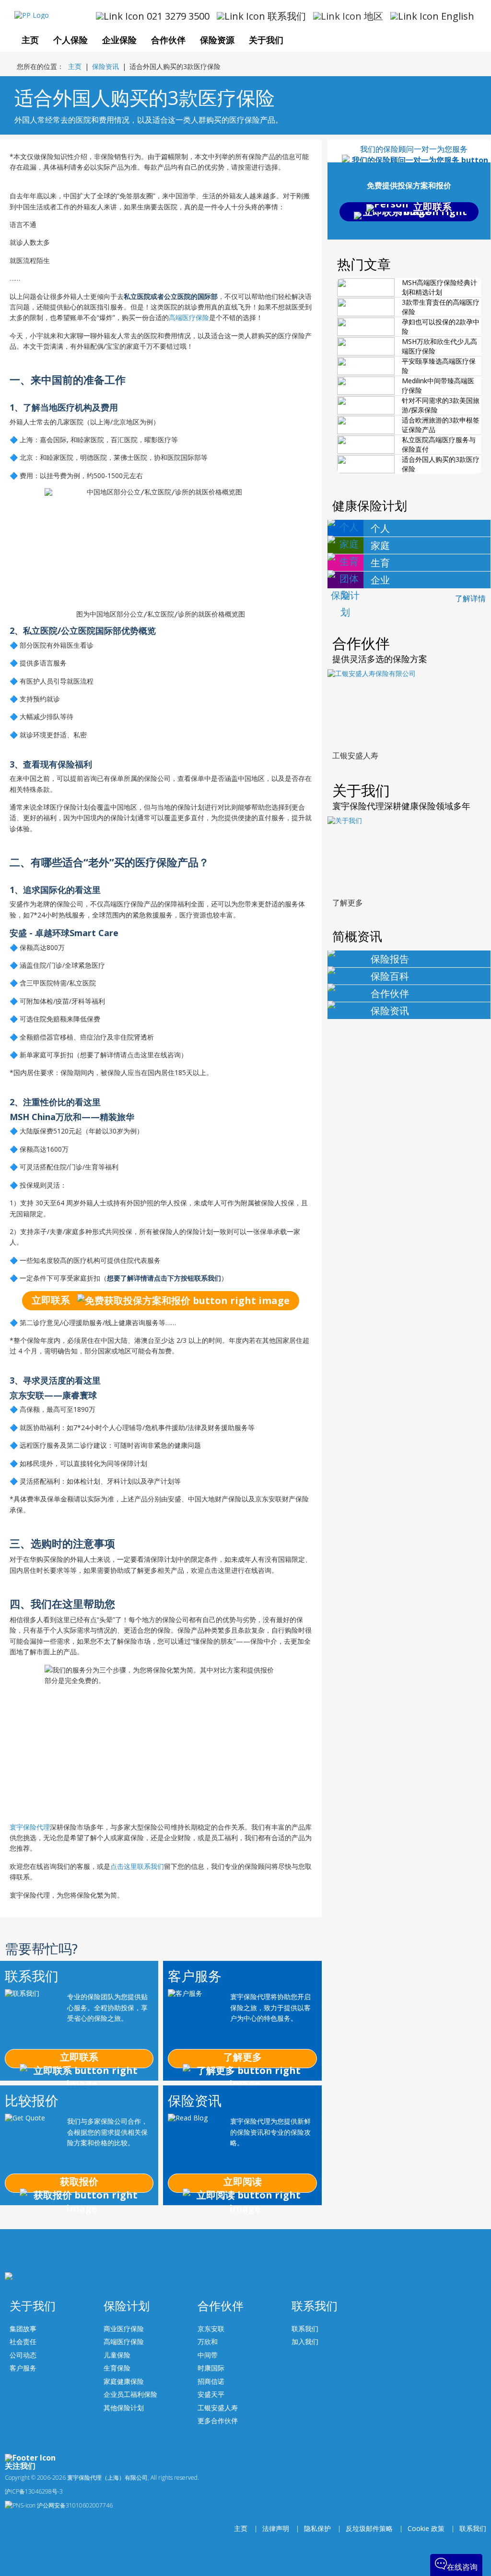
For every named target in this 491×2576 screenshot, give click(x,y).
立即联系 (52, 1300)
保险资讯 (105, 66)
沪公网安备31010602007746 (74, 2505)
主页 (75, 66)
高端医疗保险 (189, 317)
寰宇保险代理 (30, 1827)
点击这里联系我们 (137, 1866)
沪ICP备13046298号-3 (34, 2491)
